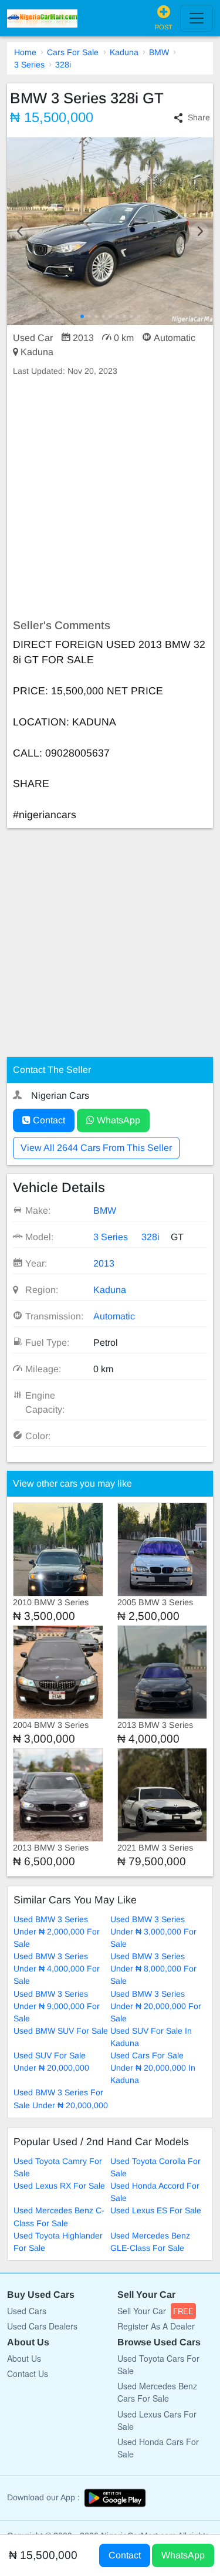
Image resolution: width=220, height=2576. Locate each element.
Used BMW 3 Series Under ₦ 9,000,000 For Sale (57, 2006)
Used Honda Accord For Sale (155, 2192)
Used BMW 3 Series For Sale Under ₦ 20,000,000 (61, 2099)
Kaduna (124, 52)
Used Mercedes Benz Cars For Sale (157, 2392)
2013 (104, 1263)
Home (25, 52)
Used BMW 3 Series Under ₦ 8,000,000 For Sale (153, 1969)
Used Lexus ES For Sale (156, 2210)
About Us (24, 2358)
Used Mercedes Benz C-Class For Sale (59, 2217)
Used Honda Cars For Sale (158, 2448)
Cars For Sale (73, 52)
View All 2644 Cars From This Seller (96, 1148)
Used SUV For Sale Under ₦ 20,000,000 (51, 2062)
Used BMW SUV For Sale (61, 2031)
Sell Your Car (155, 2311)
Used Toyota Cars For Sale (158, 2364)
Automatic (114, 1316)
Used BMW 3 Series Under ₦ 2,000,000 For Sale (57, 1932)
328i (63, 65)
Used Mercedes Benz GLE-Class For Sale (150, 2242)
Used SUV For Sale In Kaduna (151, 2037)
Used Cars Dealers (42, 2326)
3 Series (29, 65)
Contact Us (28, 2374)
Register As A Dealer (156, 2326)
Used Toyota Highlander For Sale (58, 2242)
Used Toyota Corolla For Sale (155, 2167)
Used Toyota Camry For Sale (58, 2167)
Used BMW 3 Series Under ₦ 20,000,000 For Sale (156, 2006)
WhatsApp (117, 1120)
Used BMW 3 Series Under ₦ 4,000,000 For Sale (57, 1969)
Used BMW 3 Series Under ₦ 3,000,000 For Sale (153, 1932)
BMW (159, 52)
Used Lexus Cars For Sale (157, 2420)
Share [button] (199, 117)
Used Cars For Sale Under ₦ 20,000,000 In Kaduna (153, 2068)
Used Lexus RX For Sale (59, 2186)
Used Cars (27, 2311)
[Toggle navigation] (197, 18)
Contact (48, 1120)
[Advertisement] (110, 498)
